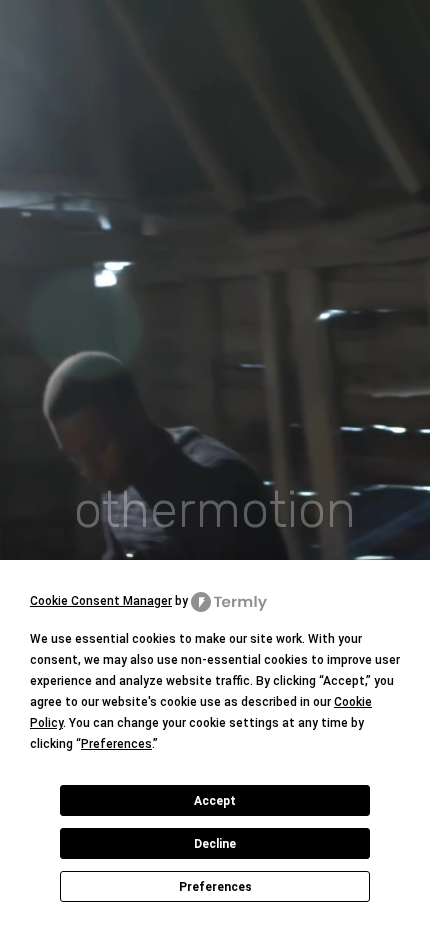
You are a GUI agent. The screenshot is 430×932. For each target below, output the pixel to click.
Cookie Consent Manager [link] (101, 601)
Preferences (215, 887)
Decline (215, 844)
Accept (215, 801)
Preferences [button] (116, 744)
